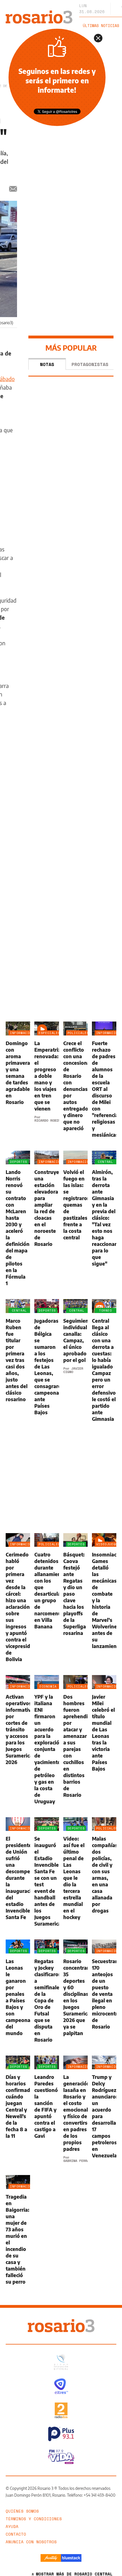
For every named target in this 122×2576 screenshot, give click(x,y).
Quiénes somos (22, 2511)
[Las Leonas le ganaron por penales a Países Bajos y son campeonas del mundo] (18, 1991)
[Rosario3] (39, 13)
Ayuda (12, 2526)
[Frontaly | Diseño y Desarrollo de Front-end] (51, 2558)
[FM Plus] (61, 2434)
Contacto (16, 2534)
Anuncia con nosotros (31, 2542)
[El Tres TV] (61, 2386)
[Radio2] (61, 2410)
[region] (71, 168)
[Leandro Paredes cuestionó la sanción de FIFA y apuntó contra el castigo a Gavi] (47, 2109)
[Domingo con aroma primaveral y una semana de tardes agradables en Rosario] (18, 1080)
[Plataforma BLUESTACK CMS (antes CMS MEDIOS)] (71, 2558)
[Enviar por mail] (13, 189)
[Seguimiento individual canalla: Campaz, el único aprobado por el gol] (75, 1361)
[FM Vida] (61, 2457)
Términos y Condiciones (34, 2519)
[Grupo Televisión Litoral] (61, 2362)
